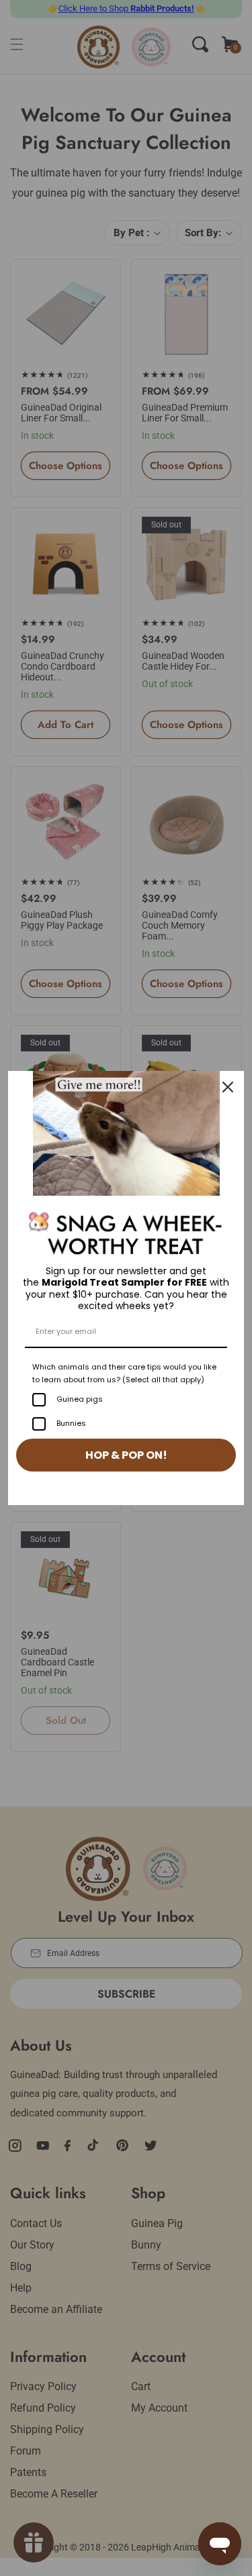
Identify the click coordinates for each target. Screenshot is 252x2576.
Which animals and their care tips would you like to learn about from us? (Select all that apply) (124, 1373)
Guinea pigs (80, 1399)
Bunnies (71, 1423)
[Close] (228, 1087)
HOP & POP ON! (126, 1455)
